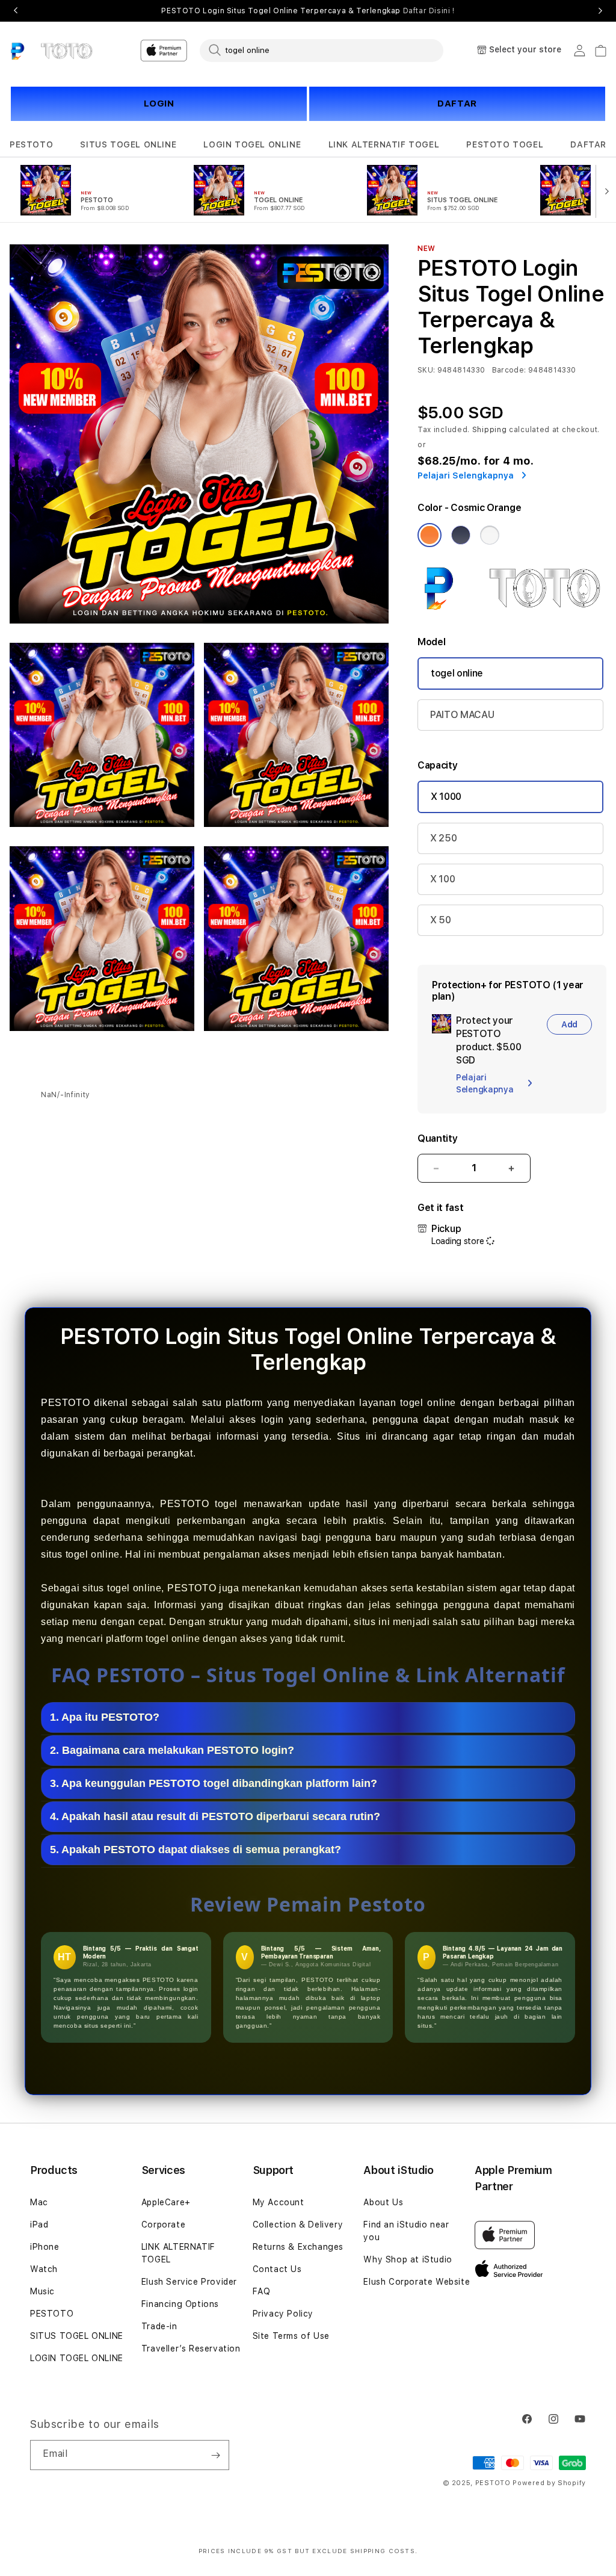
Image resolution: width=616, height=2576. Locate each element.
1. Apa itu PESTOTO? (105, 1717)
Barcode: (509, 370)
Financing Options (180, 2304)
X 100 (442, 879)
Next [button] (600, 11)
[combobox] (322, 50)
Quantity (437, 1138)
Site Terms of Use (291, 2336)
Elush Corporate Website (417, 2282)
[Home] (51, 51)
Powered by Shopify (549, 2483)
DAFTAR (457, 104)
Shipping (490, 430)
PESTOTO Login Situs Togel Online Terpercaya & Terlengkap (308, 11)
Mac (39, 2202)
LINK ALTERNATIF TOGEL (384, 144)
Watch (44, 2269)
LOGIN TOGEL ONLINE (252, 144)
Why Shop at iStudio (408, 2259)
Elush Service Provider (189, 2282)
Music (42, 2291)
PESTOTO (31, 144)
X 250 (443, 838)
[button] (31, 145)
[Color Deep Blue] (461, 535)
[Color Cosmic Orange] (430, 535)
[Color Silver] (490, 535)
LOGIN (159, 104)
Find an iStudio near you (406, 2231)
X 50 (441, 920)
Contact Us (277, 2269)
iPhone (45, 2247)
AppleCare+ (166, 2202)
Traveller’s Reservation (191, 2348)
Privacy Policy (283, 2314)
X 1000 (446, 797)
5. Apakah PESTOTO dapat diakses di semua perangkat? (196, 1850)
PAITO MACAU (462, 715)
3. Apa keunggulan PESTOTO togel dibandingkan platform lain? (214, 1783)
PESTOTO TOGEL (505, 144)
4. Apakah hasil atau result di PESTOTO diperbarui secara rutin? (215, 1816)
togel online (457, 673)
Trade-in (159, 2326)
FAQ (262, 2291)
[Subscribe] (215, 2455)
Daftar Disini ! (429, 11)
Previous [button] (16, 11)
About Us (383, 2202)
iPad (39, 2225)
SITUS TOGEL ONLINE (128, 144)
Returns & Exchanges (298, 2247)
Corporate (163, 2225)
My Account (279, 2202)
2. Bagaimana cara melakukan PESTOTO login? (172, 1750)
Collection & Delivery (298, 2225)
